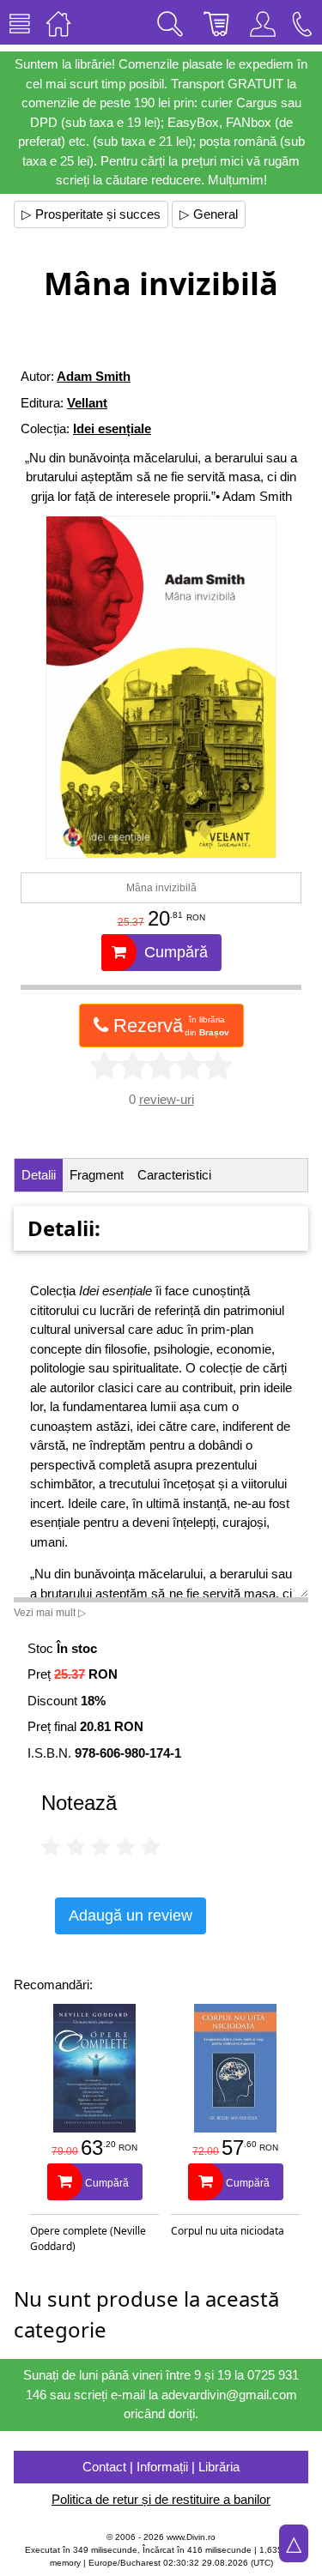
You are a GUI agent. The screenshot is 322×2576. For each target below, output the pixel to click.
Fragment (97, 1175)
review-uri (167, 1099)
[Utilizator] (263, 22)
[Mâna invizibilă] (161, 687)
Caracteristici (174, 1175)
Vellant (87, 403)
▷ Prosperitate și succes (91, 214)
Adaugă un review (131, 1915)
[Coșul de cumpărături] (216, 22)
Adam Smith (94, 376)
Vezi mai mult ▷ (50, 1613)
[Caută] (170, 22)
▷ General (209, 214)
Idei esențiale (112, 428)
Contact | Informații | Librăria (161, 2467)
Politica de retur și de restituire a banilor (161, 2499)
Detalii (39, 1175)
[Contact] (302, 22)
